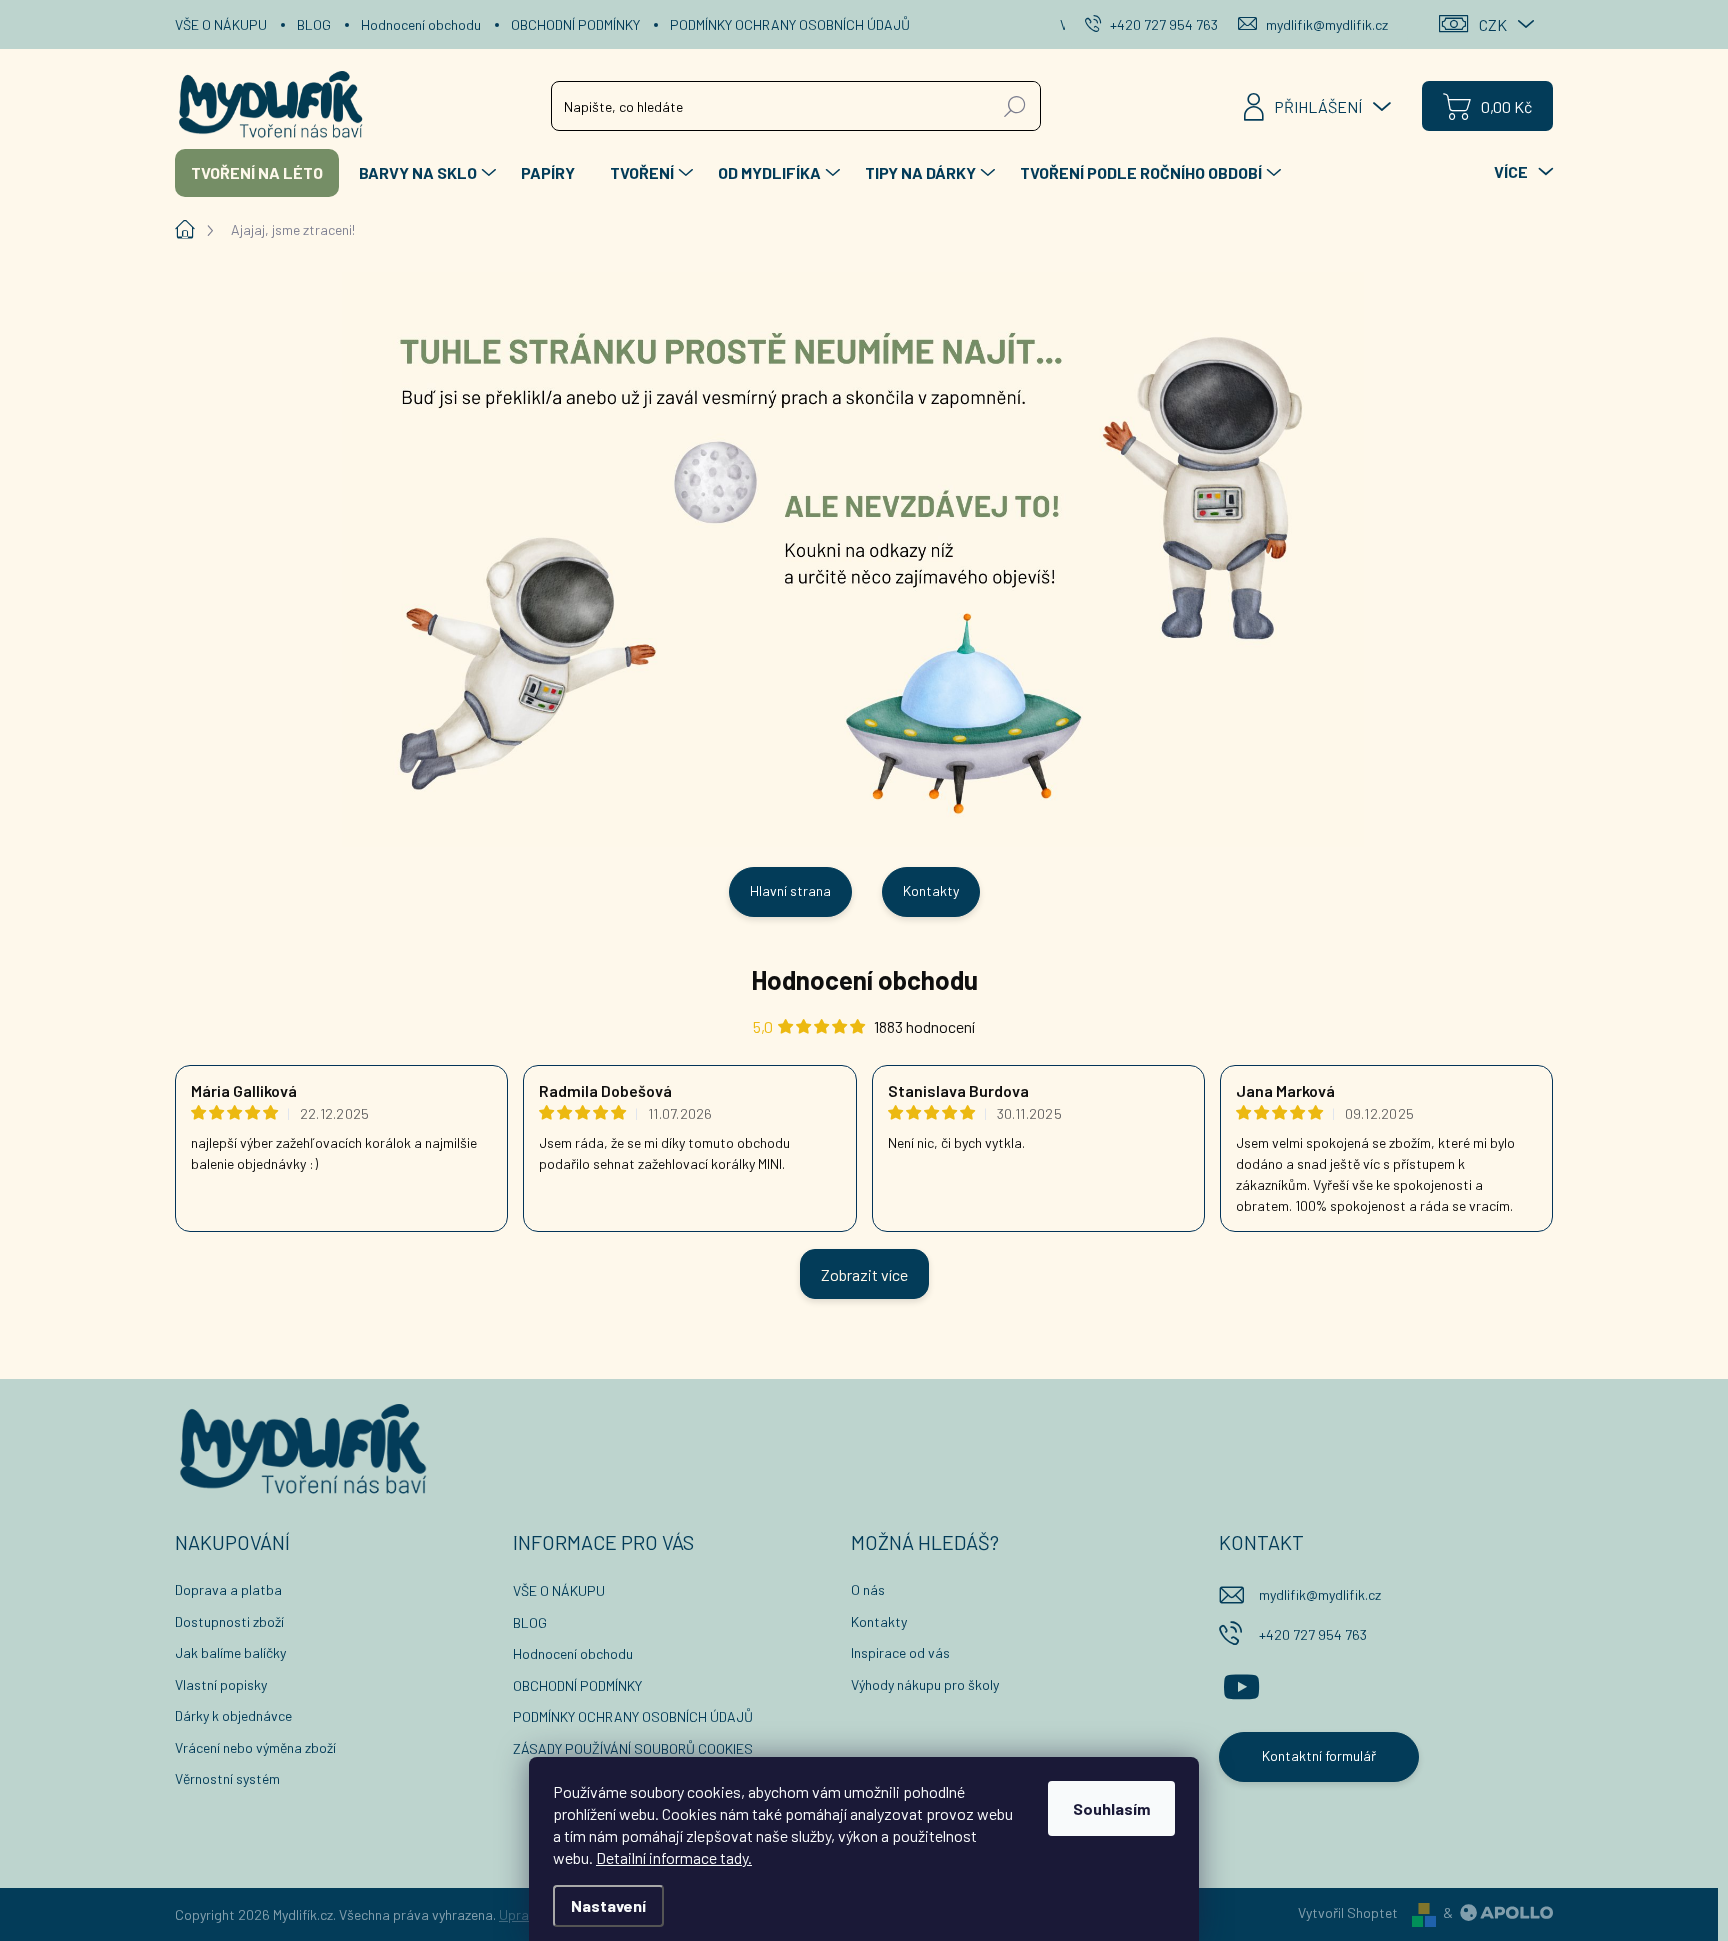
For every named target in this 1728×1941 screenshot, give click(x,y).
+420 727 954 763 (1313, 1634)
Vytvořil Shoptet (1348, 1912)
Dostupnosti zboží (229, 1621)
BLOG (314, 24)
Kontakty (931, 890)
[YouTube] (1241, 1684)
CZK (1493, 24)
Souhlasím (1111, 1808)
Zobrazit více (864, 1274)
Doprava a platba (228, 1589)
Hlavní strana (790, 890)
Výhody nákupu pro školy (925, 1684)
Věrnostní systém (227, 1778)
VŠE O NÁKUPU (221, 24)
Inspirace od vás (900, 1652)
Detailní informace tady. (674, 1857)
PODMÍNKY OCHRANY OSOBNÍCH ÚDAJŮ (790, 24)
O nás (868, 1589)
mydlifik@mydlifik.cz (1320, 1594)
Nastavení (608, 1905)
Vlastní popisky (221, 1684)
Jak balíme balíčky (230, 1652)
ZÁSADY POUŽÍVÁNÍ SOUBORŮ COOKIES (633, 1748)
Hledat (1015, 105)
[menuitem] (257, 173)
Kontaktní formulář (1319, 1755)
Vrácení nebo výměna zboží (255, 1747)
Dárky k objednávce (233, 1715)
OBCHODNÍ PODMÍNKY (575, 24)
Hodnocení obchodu (421, 24)
